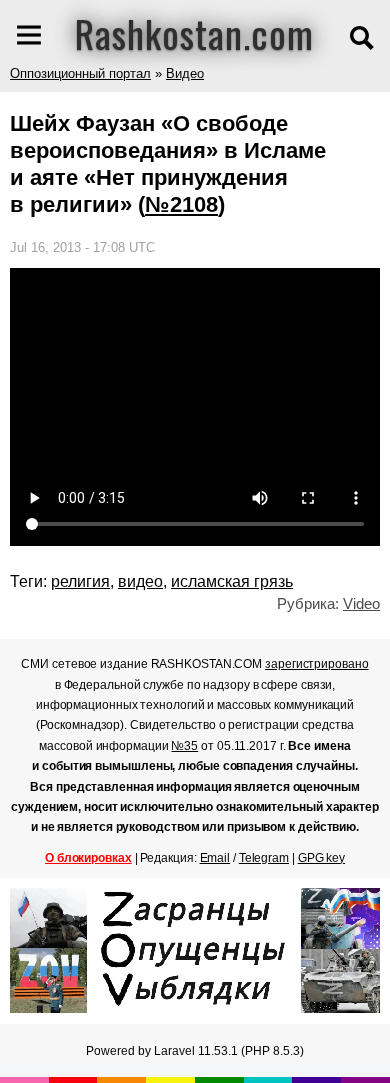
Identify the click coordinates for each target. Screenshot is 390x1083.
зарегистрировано (316, 664)
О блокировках (88, 858)
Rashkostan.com (194, 33)
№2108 (181, 204)
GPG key (321, 858)
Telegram (264, 858)
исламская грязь (232, 581)
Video (361, 603)
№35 (184, 746)
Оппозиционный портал (80, 73)
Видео (185, 73)
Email (215, 858)
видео (140, 581)
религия (80, 581)
